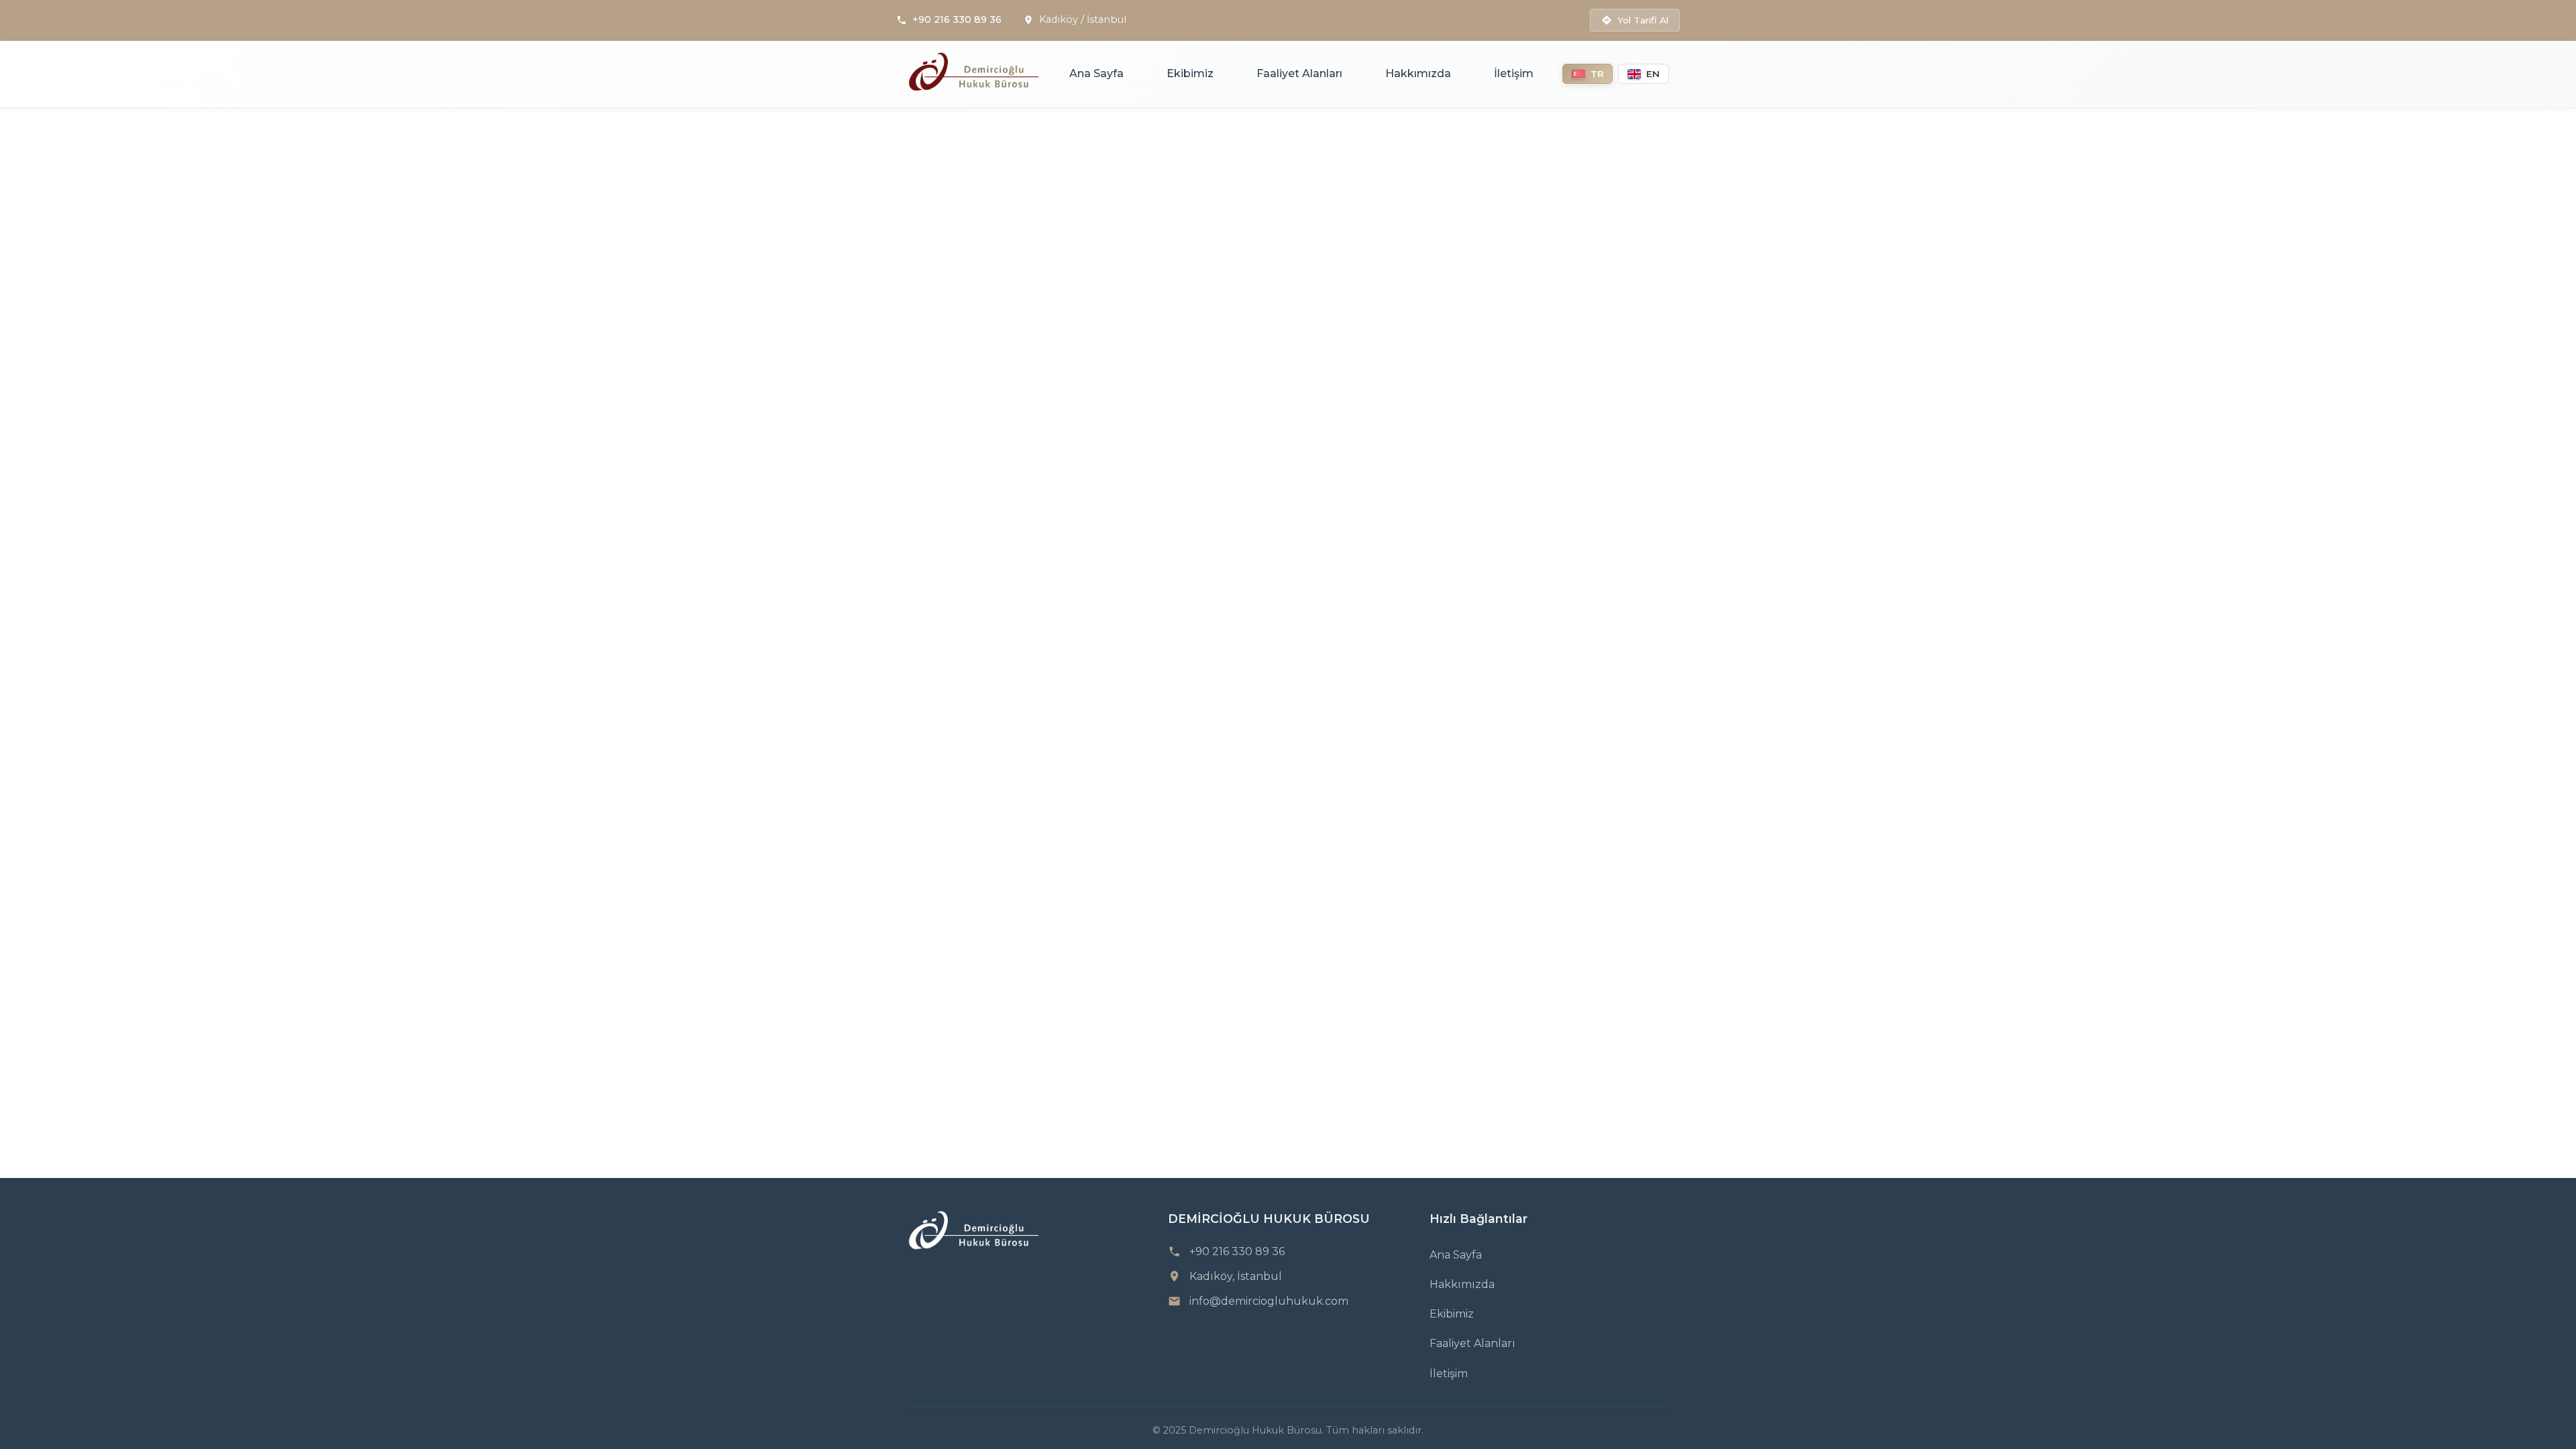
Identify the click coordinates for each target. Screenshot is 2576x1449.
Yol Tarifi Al (1643, 20)
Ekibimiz (1190, 73)
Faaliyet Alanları (1299, 73)
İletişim (1514, 73)
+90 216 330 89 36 (957, 19)
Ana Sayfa (1096, 73)
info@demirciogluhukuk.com (1269, 1301)
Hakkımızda (1418, 73)
